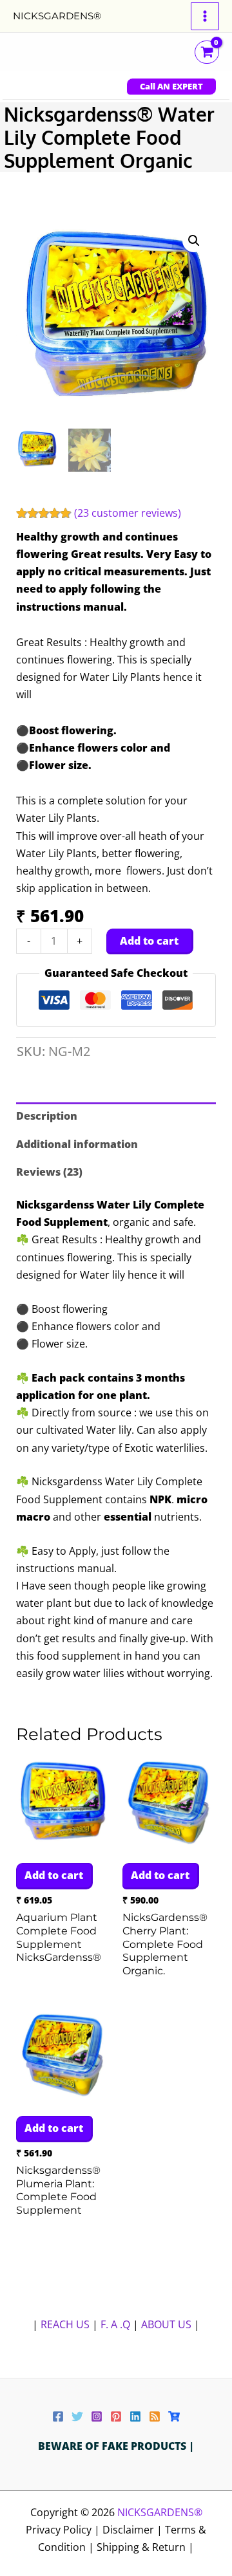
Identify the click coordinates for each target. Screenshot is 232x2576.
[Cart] (174, 2416)
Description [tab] (47, 1116)
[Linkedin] (135, 2416)
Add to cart (149, 941)
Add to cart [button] (54, 1875)
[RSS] (155, 2416)
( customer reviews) (128, 513)
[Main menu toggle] (205, 16)
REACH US (65, 2324)
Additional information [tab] (77, 1144)
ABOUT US (166, 2324)
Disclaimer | (134, 2530)
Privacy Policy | (64, 2530)
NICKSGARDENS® (57, 16)
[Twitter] (77, 2416)
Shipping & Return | (145, 2547)
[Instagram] (97, 2416)
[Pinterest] (116, 2416)
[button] (171, 87)
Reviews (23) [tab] (49, 1172)
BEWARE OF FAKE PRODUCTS (113, 2446)
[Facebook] (58, 2416)
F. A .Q (117, 2324)
